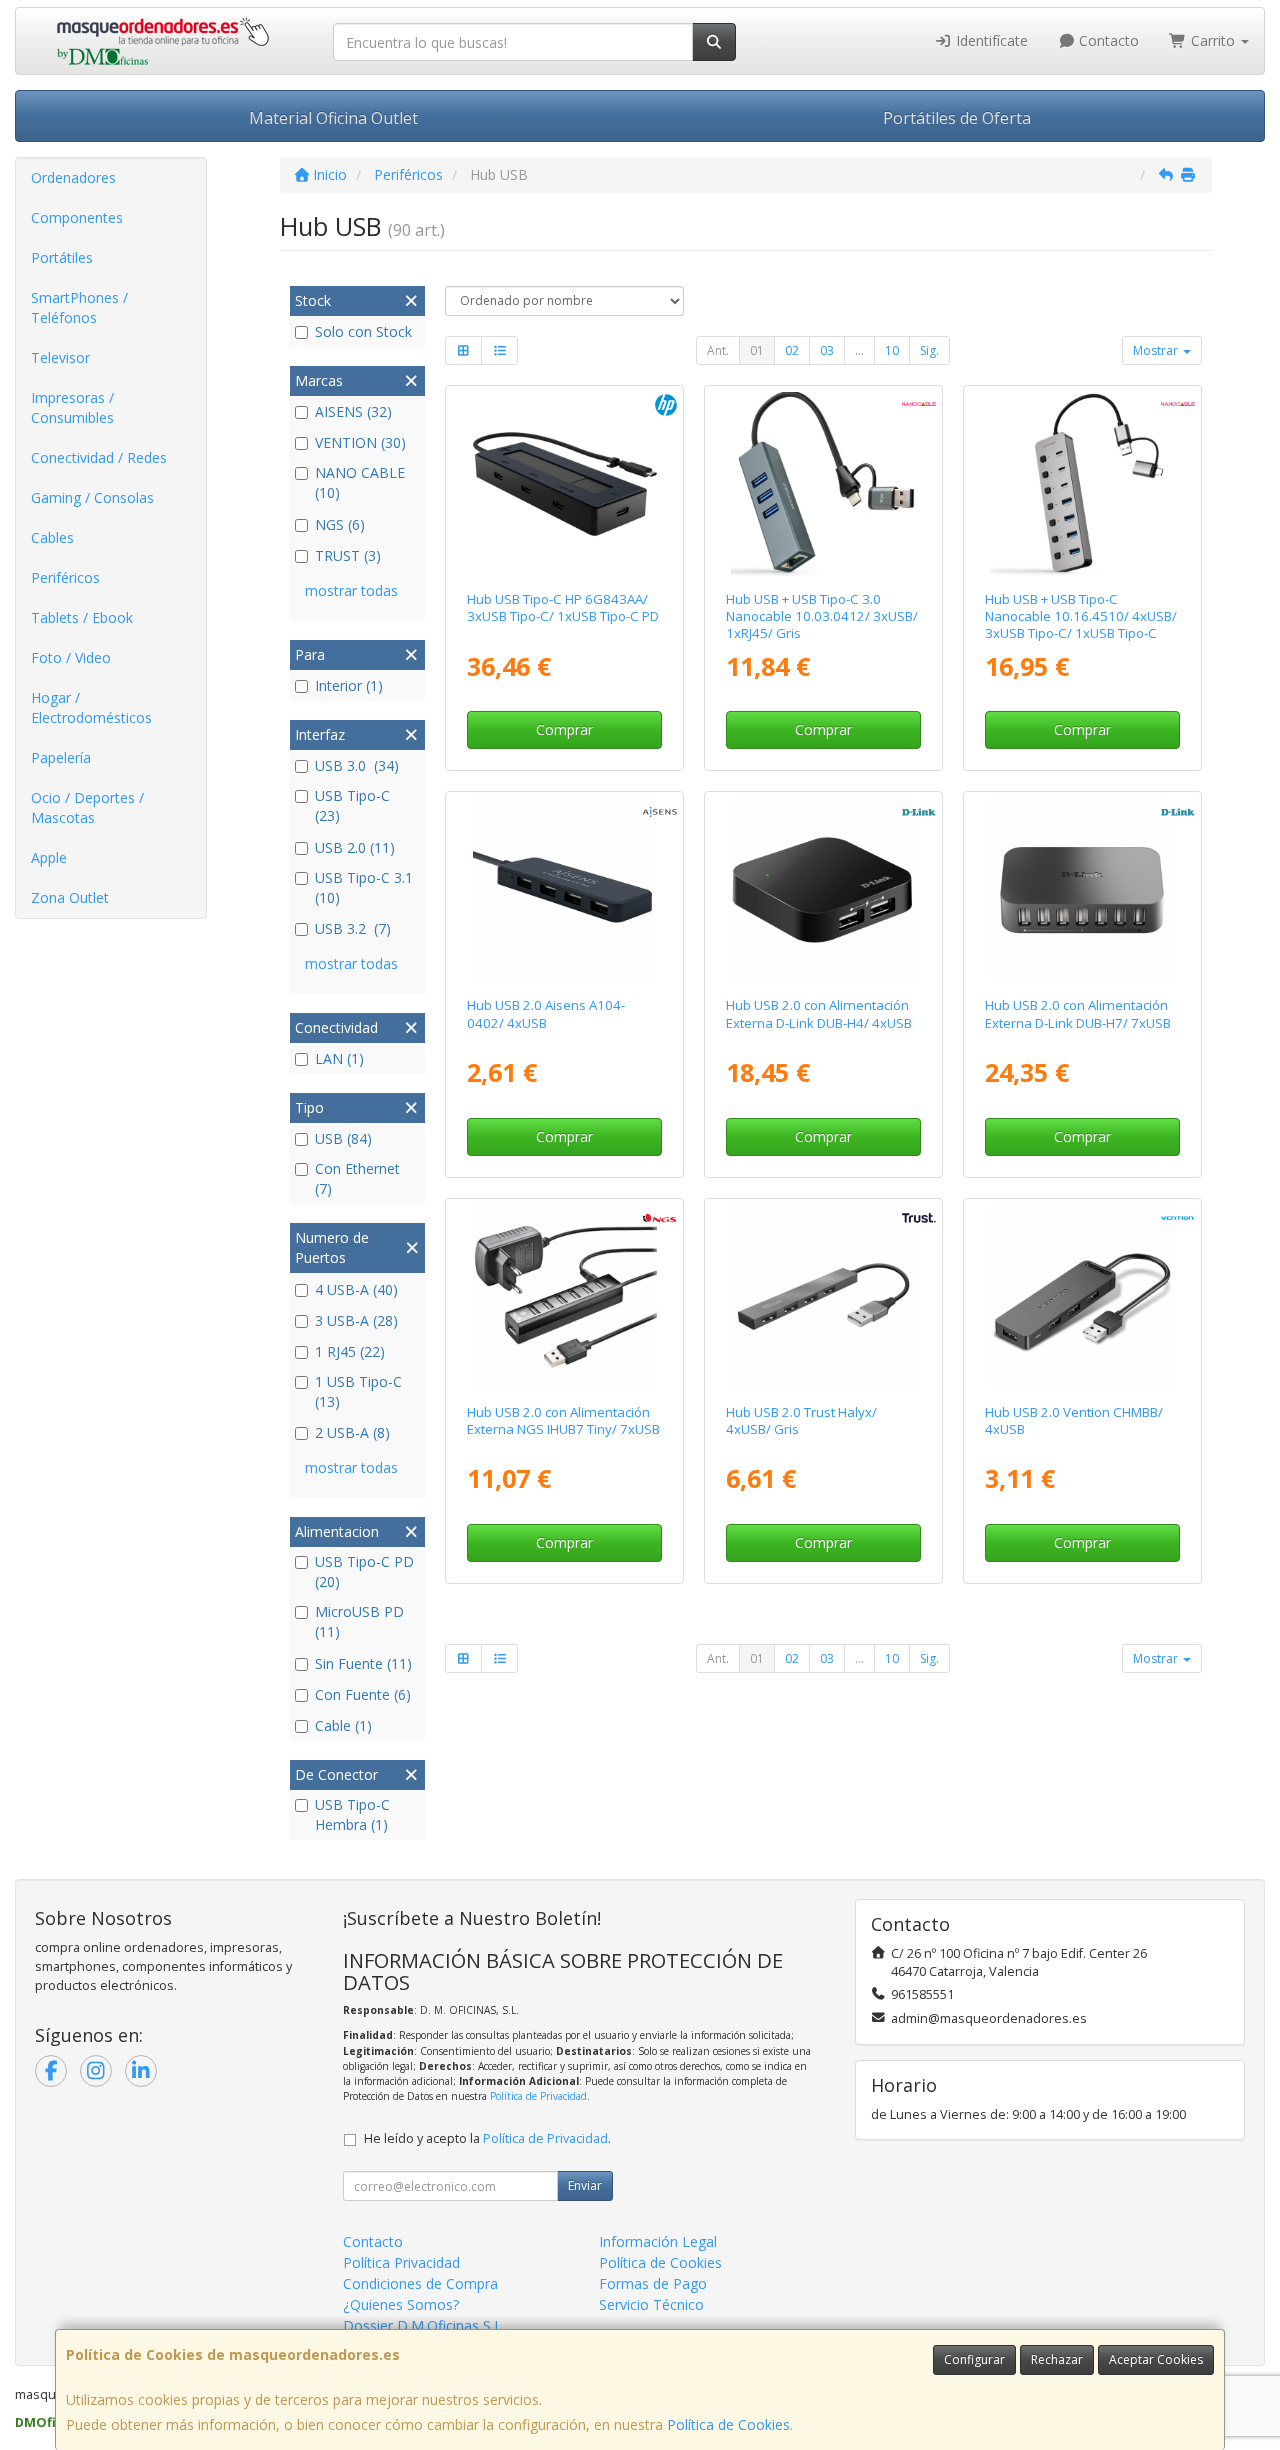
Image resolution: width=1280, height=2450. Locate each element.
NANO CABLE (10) (360, 482)
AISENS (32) (353, 411)
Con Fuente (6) (363, 1694)
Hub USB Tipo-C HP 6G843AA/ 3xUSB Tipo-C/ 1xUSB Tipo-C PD (563, 607)
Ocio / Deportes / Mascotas (87, 807)
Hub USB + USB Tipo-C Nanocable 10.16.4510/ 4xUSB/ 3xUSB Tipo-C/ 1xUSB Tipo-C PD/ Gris (1081, 625)
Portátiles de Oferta (957, 118)
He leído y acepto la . (487, 2138)
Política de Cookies (728, 2424)
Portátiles (62, 257)
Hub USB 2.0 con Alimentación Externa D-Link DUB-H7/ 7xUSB (1078, 1013)
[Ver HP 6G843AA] (565, 484)
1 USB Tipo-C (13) (358, 1391)
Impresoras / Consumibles (72, 407)
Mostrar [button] (1157, 350)
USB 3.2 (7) (353, 928)
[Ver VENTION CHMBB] (1082, 1297)
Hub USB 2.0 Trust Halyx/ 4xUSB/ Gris (801, 1420)
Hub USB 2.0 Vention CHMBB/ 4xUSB (1074, 1420)
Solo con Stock (363, 331)
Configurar (974, 2359)
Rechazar (1057, 2359)
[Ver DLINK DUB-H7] (1082, 890)
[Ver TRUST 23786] (823, 1297)
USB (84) (343, 1138)
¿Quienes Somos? (401, 2304)
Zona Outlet (70, 897)
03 (827, 350)
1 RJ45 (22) (350, 1351)
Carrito (1213, 40)
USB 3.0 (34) (357, 765)
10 (892, 350)
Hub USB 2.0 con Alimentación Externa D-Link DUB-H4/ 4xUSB (819, 1013)
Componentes (77, 217)
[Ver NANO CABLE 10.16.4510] (1082, 484)
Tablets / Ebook (82, 617)
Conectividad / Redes (99, 457)
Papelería (61, 757)
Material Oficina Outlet (333, 118)
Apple (49, 857)
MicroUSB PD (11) (359, 1621)
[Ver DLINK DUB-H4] (823, 890)
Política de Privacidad (538, 2096)
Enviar (585, 2185)
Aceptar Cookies (1156, 2359)
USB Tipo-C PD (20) (364, 1571)
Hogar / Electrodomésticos (91, 707)
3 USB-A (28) (356, 1320)
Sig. (929, 350)
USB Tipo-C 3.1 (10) (364, 887)
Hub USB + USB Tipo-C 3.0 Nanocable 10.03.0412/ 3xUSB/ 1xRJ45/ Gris (822, 616)
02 (792, 350)
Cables (52, 537)
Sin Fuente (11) (363, 1663)
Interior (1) (349, 685)
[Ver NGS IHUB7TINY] (565, 1297)
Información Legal (658, 2241)
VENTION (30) (360, 442)
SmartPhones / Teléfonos (79, 307)
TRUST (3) (348, 555)
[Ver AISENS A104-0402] (565, 890)
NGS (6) (340, 524)
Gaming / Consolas (92, 497)
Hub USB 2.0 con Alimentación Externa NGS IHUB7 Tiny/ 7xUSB (563, 1420)
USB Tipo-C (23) (356, 805)
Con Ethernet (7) (357, 1178)
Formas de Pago (653, 2283)
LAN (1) (339, 1058)
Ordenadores (73, 177)
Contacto (1107, 40)
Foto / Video (71, 657)
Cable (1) (343, 1725)
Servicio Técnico (651, 2304)
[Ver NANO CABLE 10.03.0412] (823, 484)
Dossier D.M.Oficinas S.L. (424, 2325)
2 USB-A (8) (352, 1432)
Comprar (564, 729)
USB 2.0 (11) (355, 847)
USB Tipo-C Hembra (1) (352, 1814)
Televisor (60, 357)
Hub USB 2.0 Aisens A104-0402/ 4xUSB (546, 1013)
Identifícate (990, 40)
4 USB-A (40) (356, 1289)
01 (757, 350)
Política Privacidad (401, 2262)
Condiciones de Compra (420, 2283)
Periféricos (65, 577)
